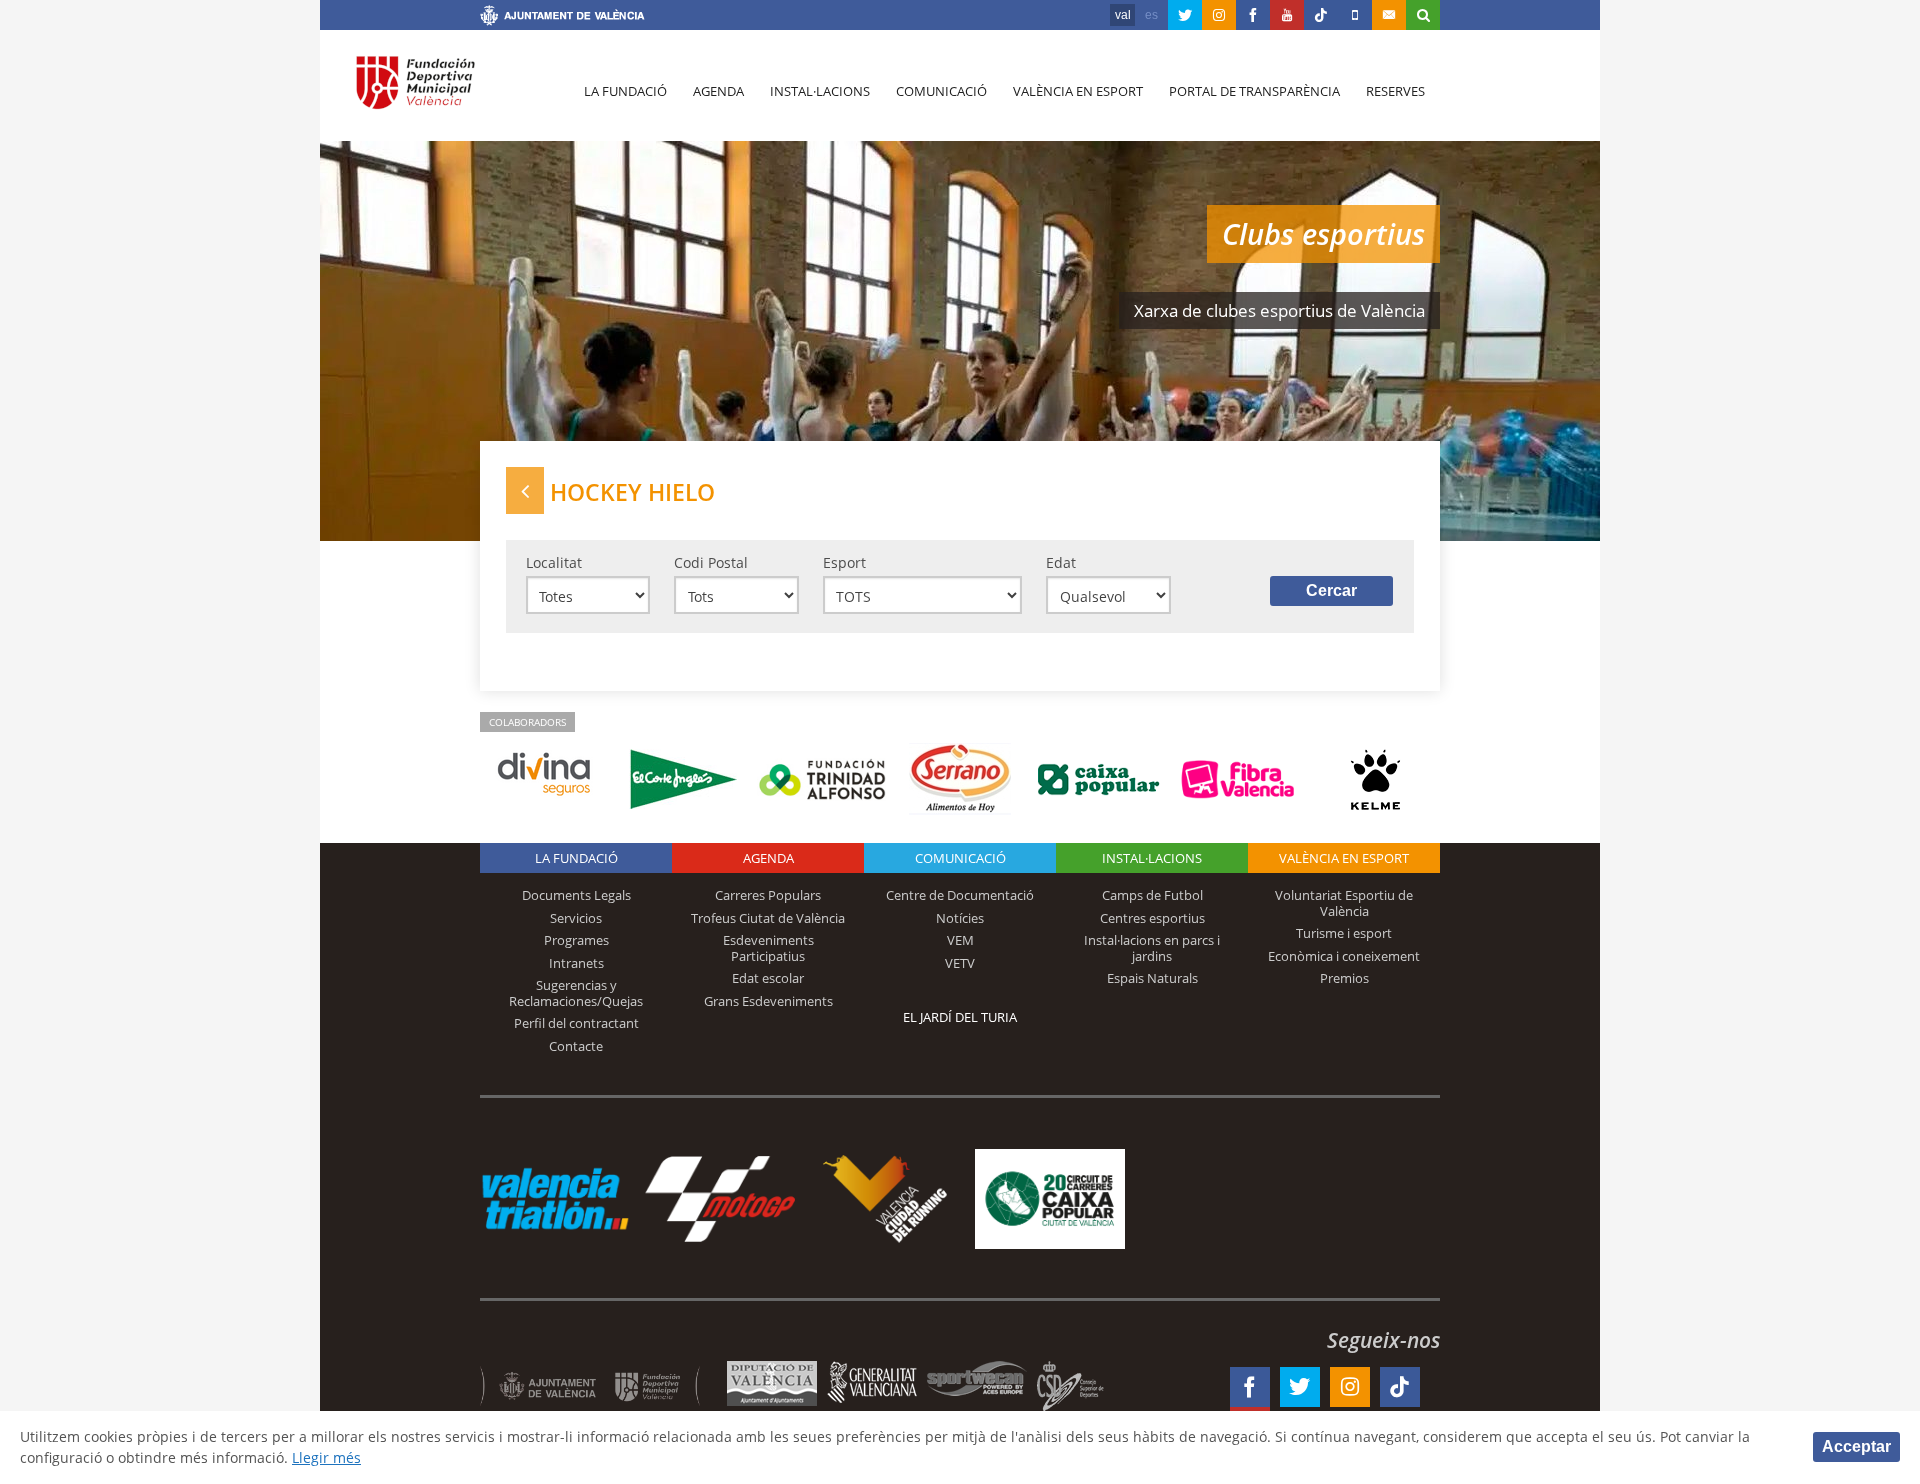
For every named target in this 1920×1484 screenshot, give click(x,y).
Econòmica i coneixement (1344, 956)
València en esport (1078, 91)
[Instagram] (1219, 15)
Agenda (718, 91)
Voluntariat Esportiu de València (1344, 903)
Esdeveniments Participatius (768, 948)
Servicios (576, 918)
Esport (844, 562)
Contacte (576, 1046)
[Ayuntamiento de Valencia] (562, 18)
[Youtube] (1287, 15)
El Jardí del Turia (960, 1017)
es (1151, 15)
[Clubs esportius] (525, 490)
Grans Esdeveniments (768, 1001)
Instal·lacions (820, 91)
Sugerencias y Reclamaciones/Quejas (576, 993)
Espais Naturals (1152, 978)
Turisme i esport (1344, 933)
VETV (960, 963)
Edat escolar (768, 978)
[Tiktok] (1321, 15)
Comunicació (941, 91)
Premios (1344, 978)
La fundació (625, 91)
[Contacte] (1389, 15)
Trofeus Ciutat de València (768, 918)
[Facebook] (1253, 15)
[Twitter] (1185, 15)
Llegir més (326, 1457)
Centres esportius (1152, 918)
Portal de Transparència (1254, 91)
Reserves (1395, 91)
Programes (576, 940)
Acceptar (1856, 1446)
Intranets (576, 963)
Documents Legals (576, 895)
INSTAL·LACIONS (1152, 858)
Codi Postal (711, 562)
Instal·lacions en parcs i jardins (1152, 948)
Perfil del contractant (576, 1023)
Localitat (554, 562)
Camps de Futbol (1152, 895)
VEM (960, 940)
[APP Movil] (1355, 15)
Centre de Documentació (960, 895)
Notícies (960, 918)
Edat (1061, 562)
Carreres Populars (768, 895)
